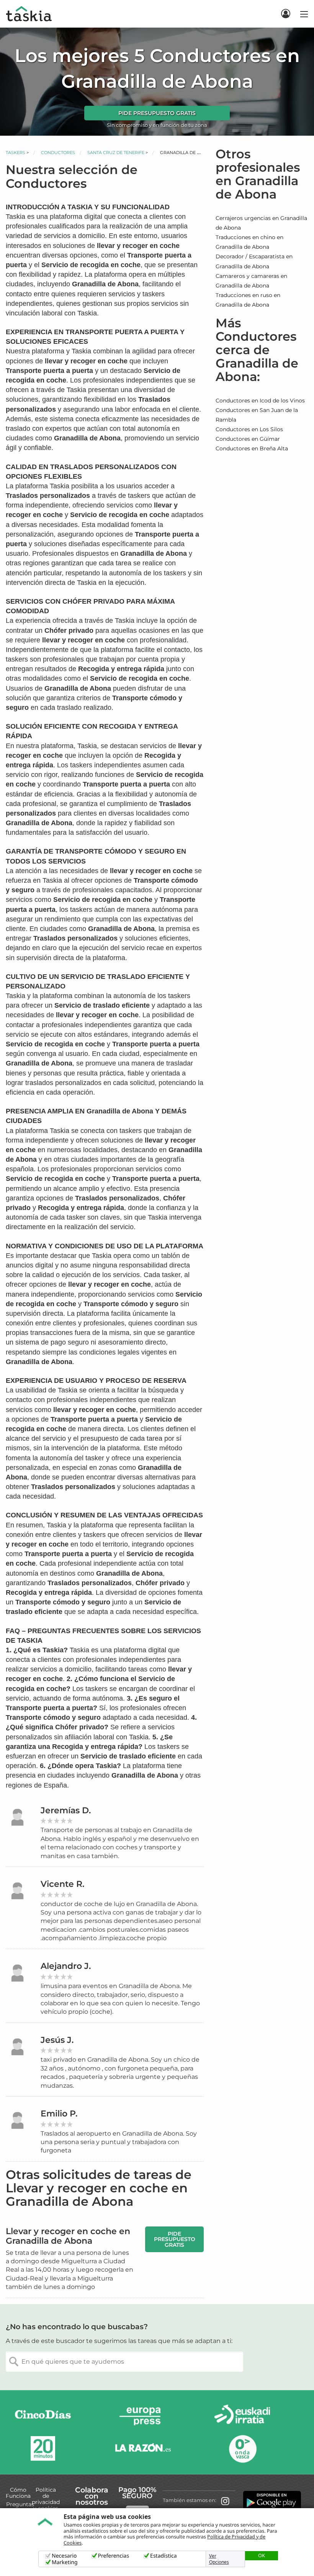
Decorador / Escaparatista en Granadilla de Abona (254, 261)
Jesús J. (57, 2040)
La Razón (143, 2449)
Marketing (65, 2562)
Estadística (164, 2556)
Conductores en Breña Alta (252, 448)
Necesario (64, 2556)
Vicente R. (62, 1884)
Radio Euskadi (242, 2416)
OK (262, 2555)
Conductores (58, 153)
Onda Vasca (242, 2449)
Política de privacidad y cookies (46, 2499)
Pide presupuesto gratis (157, 113)
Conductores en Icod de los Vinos (260, 401)
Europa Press (143, 2416)
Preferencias (114, 2556)
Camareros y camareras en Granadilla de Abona (251, 281)
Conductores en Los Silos (249, 429)
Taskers (16, 153)
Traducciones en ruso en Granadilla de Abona (248, 300)
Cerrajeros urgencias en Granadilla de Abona (261, 223)
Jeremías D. (66, 1810)
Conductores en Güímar (248, 439)
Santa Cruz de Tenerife (116, 153)
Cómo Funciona (18, 2493)
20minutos (43, 2449)
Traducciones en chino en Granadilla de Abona (249, 242)
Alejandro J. (66, 1966)
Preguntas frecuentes (20, 2507)
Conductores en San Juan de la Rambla (257, 415)
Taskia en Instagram (225, 2500)
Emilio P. (59, 2114)
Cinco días (43, 2416)
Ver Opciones (219, 2559)
